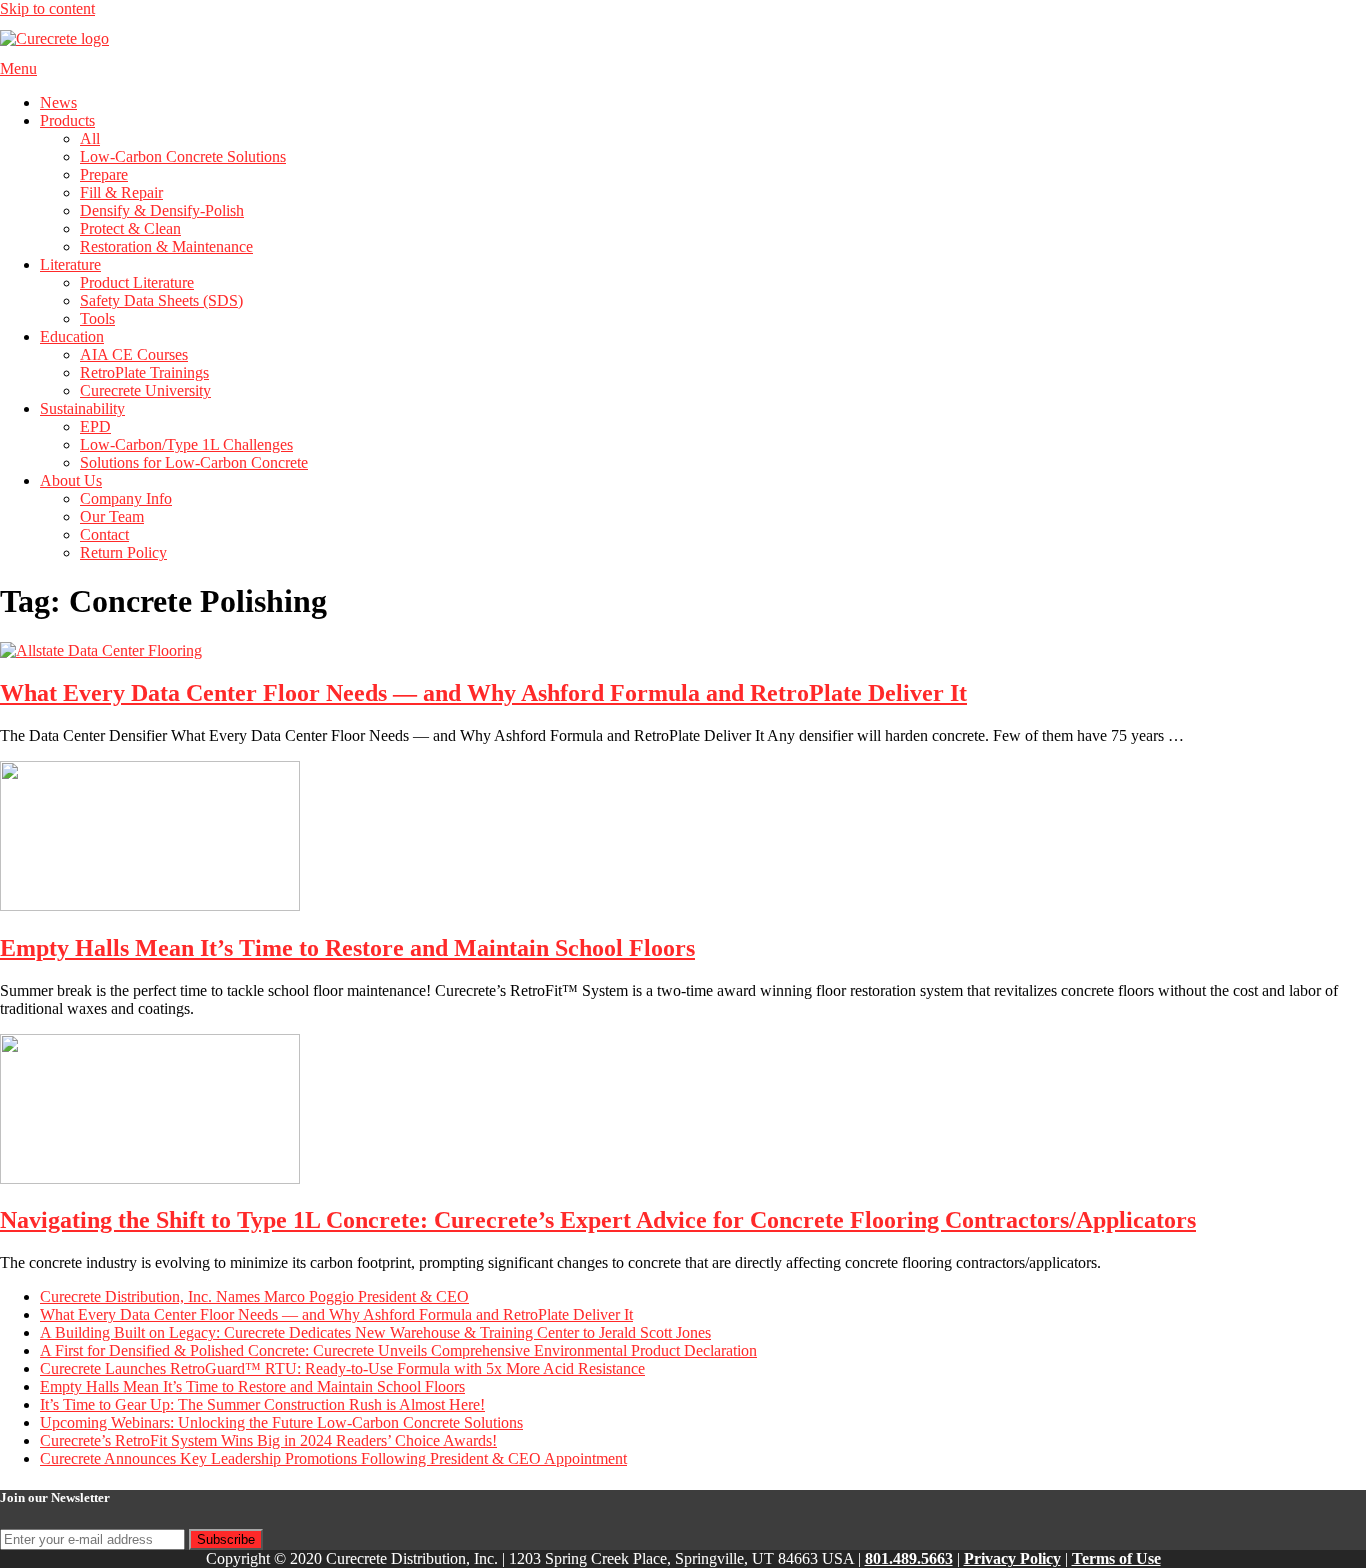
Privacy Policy (1012, 1558)
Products (67, 120)
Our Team (112, 516)
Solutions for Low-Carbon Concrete (194, 462)
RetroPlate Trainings (144, 372)
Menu (18, 68)
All (90, 138)
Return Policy (123, 552)
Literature (70, 264)
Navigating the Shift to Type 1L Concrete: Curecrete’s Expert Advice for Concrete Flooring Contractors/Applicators (598, 1220)
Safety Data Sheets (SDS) (161, 300)
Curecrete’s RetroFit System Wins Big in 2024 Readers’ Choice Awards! (268, 1440)
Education (72, 336)
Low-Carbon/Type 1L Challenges (186, 444)
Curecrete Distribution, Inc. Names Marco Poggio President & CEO (254, 1296)
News (58, 102)
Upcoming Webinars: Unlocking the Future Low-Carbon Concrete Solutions (281, 1422)
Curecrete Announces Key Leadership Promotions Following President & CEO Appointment (333, 1458)
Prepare (104, 174)
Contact (104, 534)
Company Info (126, 498)
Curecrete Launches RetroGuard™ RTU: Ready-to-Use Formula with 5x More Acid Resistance (342, 1368)
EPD (95, 426)
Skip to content (47, 8)
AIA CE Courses (134, 354)
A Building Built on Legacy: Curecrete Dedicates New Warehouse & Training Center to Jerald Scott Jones (375, 1332)
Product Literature (137, 282)
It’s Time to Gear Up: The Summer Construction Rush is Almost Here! (262, 1404)
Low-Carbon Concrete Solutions (183, 156)
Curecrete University (145, 390)
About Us (71, 480)
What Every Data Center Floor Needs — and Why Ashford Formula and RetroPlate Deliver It (483, 693)
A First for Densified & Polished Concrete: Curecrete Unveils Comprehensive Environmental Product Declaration (398, 1350)
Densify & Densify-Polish (162, 210)
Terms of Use (1116, 1558)
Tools (97, 318)
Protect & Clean (130, 228)
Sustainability (82, 408)
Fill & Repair (121, 192)
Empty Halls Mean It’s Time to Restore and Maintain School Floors (347, 948)
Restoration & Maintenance (166, 246)
